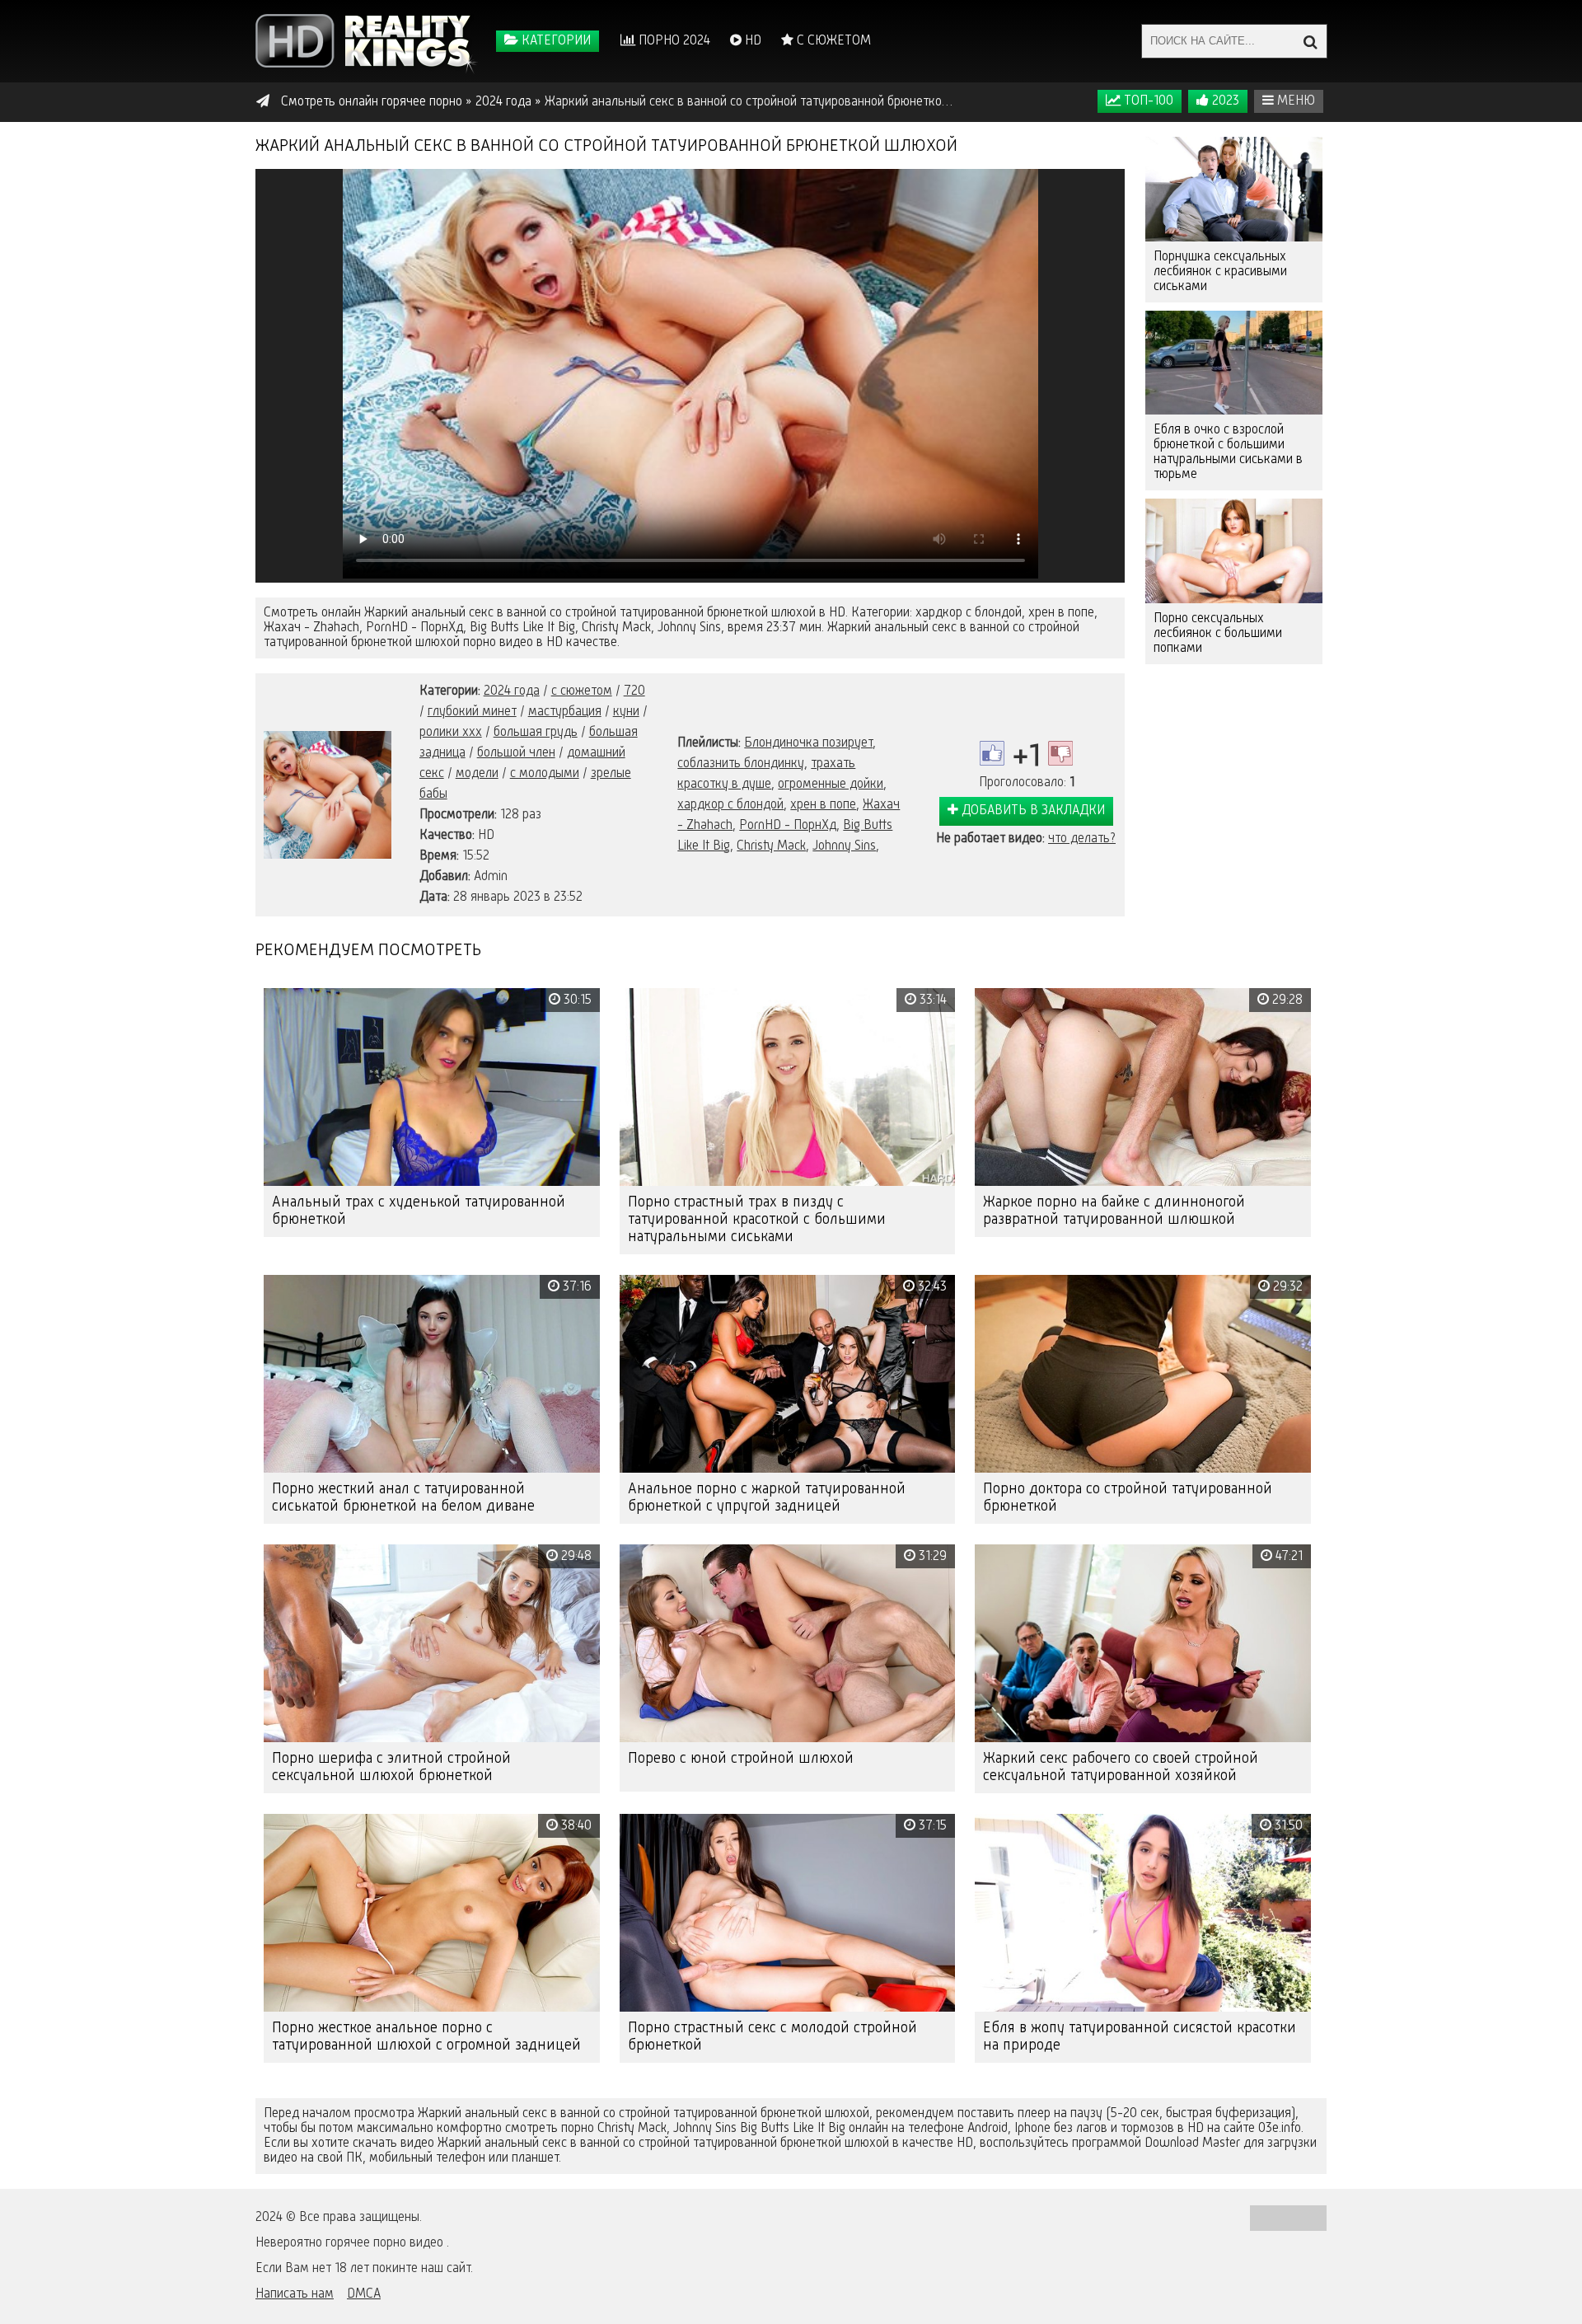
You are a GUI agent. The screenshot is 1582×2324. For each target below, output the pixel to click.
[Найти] (1310, 41)
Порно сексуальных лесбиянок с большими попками (1218, 634)
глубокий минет (472, 712)
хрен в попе (823, 805)
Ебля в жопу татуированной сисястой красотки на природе (1140, 2037)
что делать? (1082, 839)
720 (634, 691)
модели (477, 774)
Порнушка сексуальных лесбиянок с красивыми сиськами (1220, 272)
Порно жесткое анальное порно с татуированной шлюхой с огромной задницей (426, 2037)
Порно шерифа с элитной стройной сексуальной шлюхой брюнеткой (391, 1767)
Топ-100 (1147, 101)
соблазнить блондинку (741, 764)
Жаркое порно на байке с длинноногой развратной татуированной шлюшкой (1114, 1211)
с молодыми (545, 774)
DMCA (364, 2294)
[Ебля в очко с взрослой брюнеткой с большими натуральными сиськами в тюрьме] (1234, 363)
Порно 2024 (673, 41)
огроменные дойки (831, 785)
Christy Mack (771, 846)
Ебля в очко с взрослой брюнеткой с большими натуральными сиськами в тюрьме (1228, 452)
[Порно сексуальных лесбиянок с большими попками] (1234, 551)
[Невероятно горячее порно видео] (367, 41)
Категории (555, 41)
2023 (1224, 101)
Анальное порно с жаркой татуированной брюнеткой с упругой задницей (767, 1498)
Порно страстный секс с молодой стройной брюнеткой (772, 2037)
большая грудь (536, 733)
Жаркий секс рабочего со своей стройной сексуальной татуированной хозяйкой (1121, 1767)
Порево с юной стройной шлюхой (741, 1759)
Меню (1294, 101)
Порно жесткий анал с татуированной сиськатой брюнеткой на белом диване (403, 1498)
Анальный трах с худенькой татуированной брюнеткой (419, 1211)
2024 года (512, 691)
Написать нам (295, 2294)
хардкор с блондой (730, 805)
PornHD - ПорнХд (788, 826)
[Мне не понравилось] (1060, 753)
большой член (516, 753)
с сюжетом (582, 691)
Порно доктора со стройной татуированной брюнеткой (1128, 1498)
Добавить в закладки (1032, 811)
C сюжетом (832, 41)
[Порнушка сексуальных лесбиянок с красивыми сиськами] (1234, 189)
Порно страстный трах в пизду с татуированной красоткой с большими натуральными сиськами (757, 1220)
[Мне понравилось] (992, 753)
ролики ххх (451, 733)
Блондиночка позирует (808, 743)
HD (751, 41)
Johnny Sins (844, 846)
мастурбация (565, 712)
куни (626, 712)
